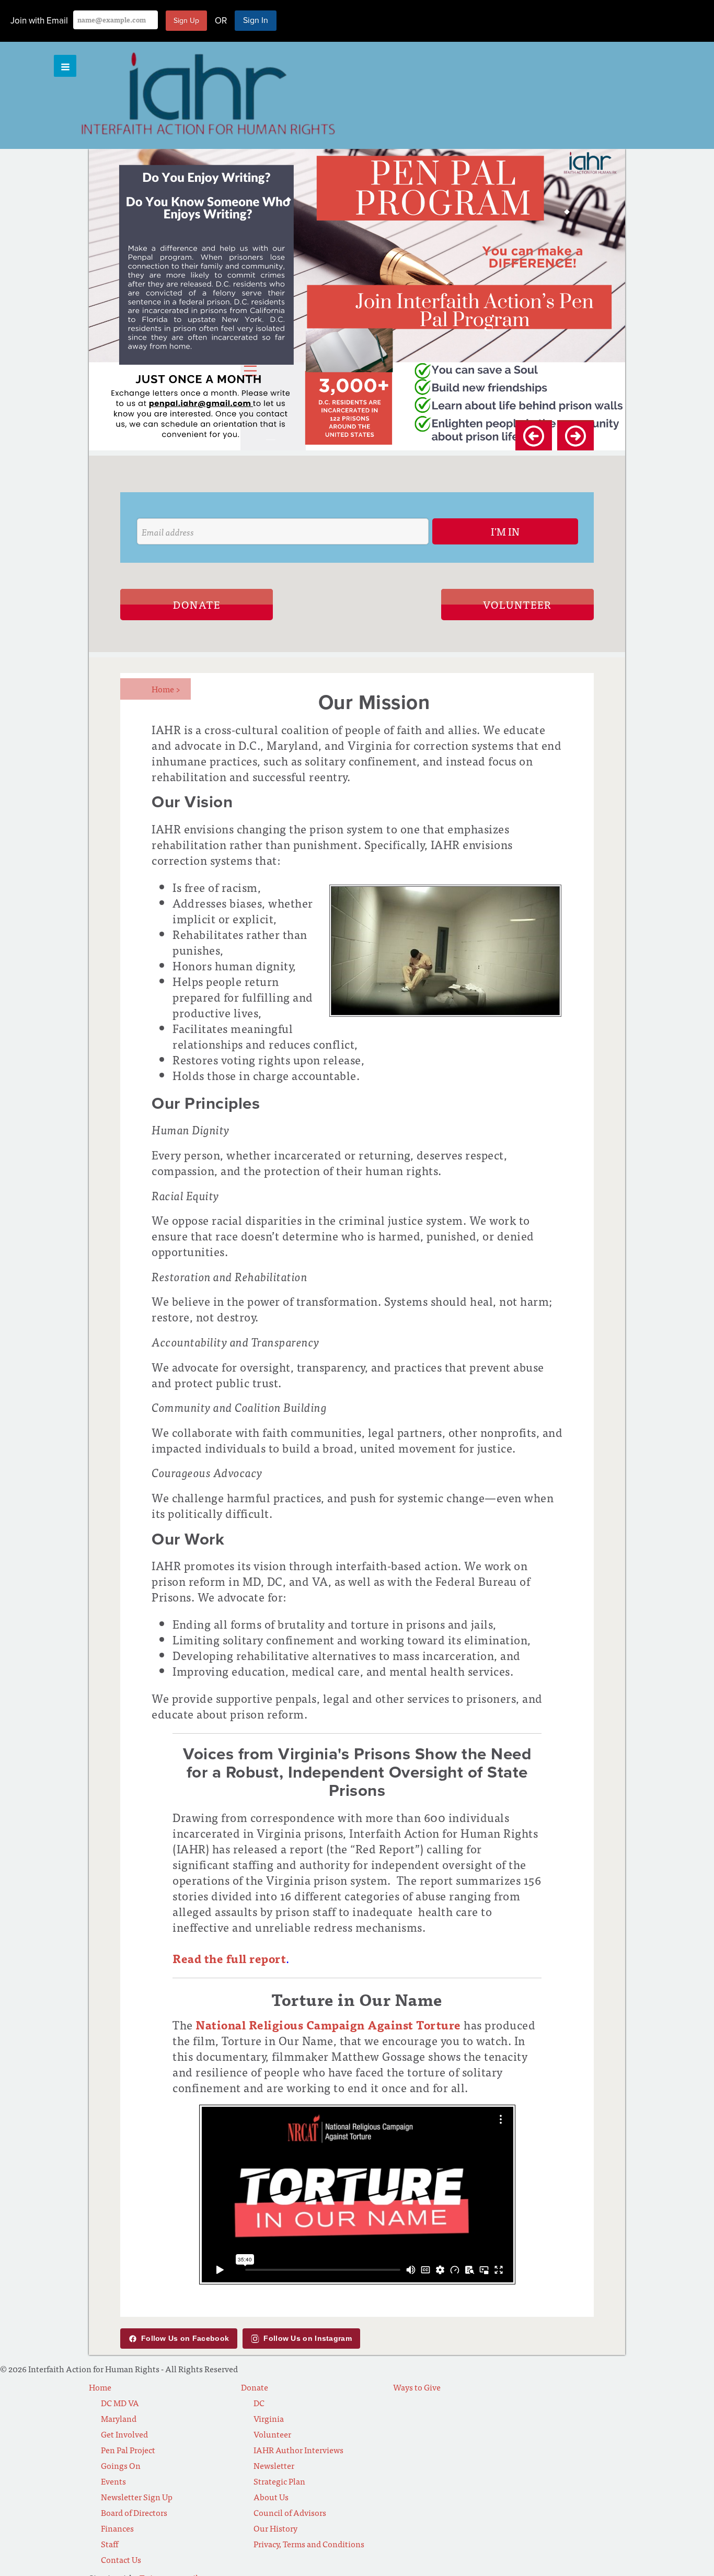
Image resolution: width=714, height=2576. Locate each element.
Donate (197, 604)
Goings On (121, 2465)
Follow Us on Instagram (308, 2338)
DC (259, 2403)
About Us (271, 2497)
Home (166, 689)
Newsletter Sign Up (137, 2497)
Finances (117, 2528)
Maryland (119, 2418)
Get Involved (124, 2434)
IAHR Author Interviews (298, 2450)
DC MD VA (120, 2403)
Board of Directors (134, 2512)
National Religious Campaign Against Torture (328, 2024)
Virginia (269, 2418)
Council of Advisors (290, 2512)
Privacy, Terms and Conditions (309, 2544)
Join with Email (39, 21)
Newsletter (274, 2465)
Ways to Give (417, 2387)
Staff (110, 2544)
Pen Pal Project (128, 2450)
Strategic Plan (279, 2481)
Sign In (256, 20)
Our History (275, 2528)
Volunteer (517, 604)
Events (113, 2481)
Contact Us (121, 2559)
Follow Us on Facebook (185, 2338)
